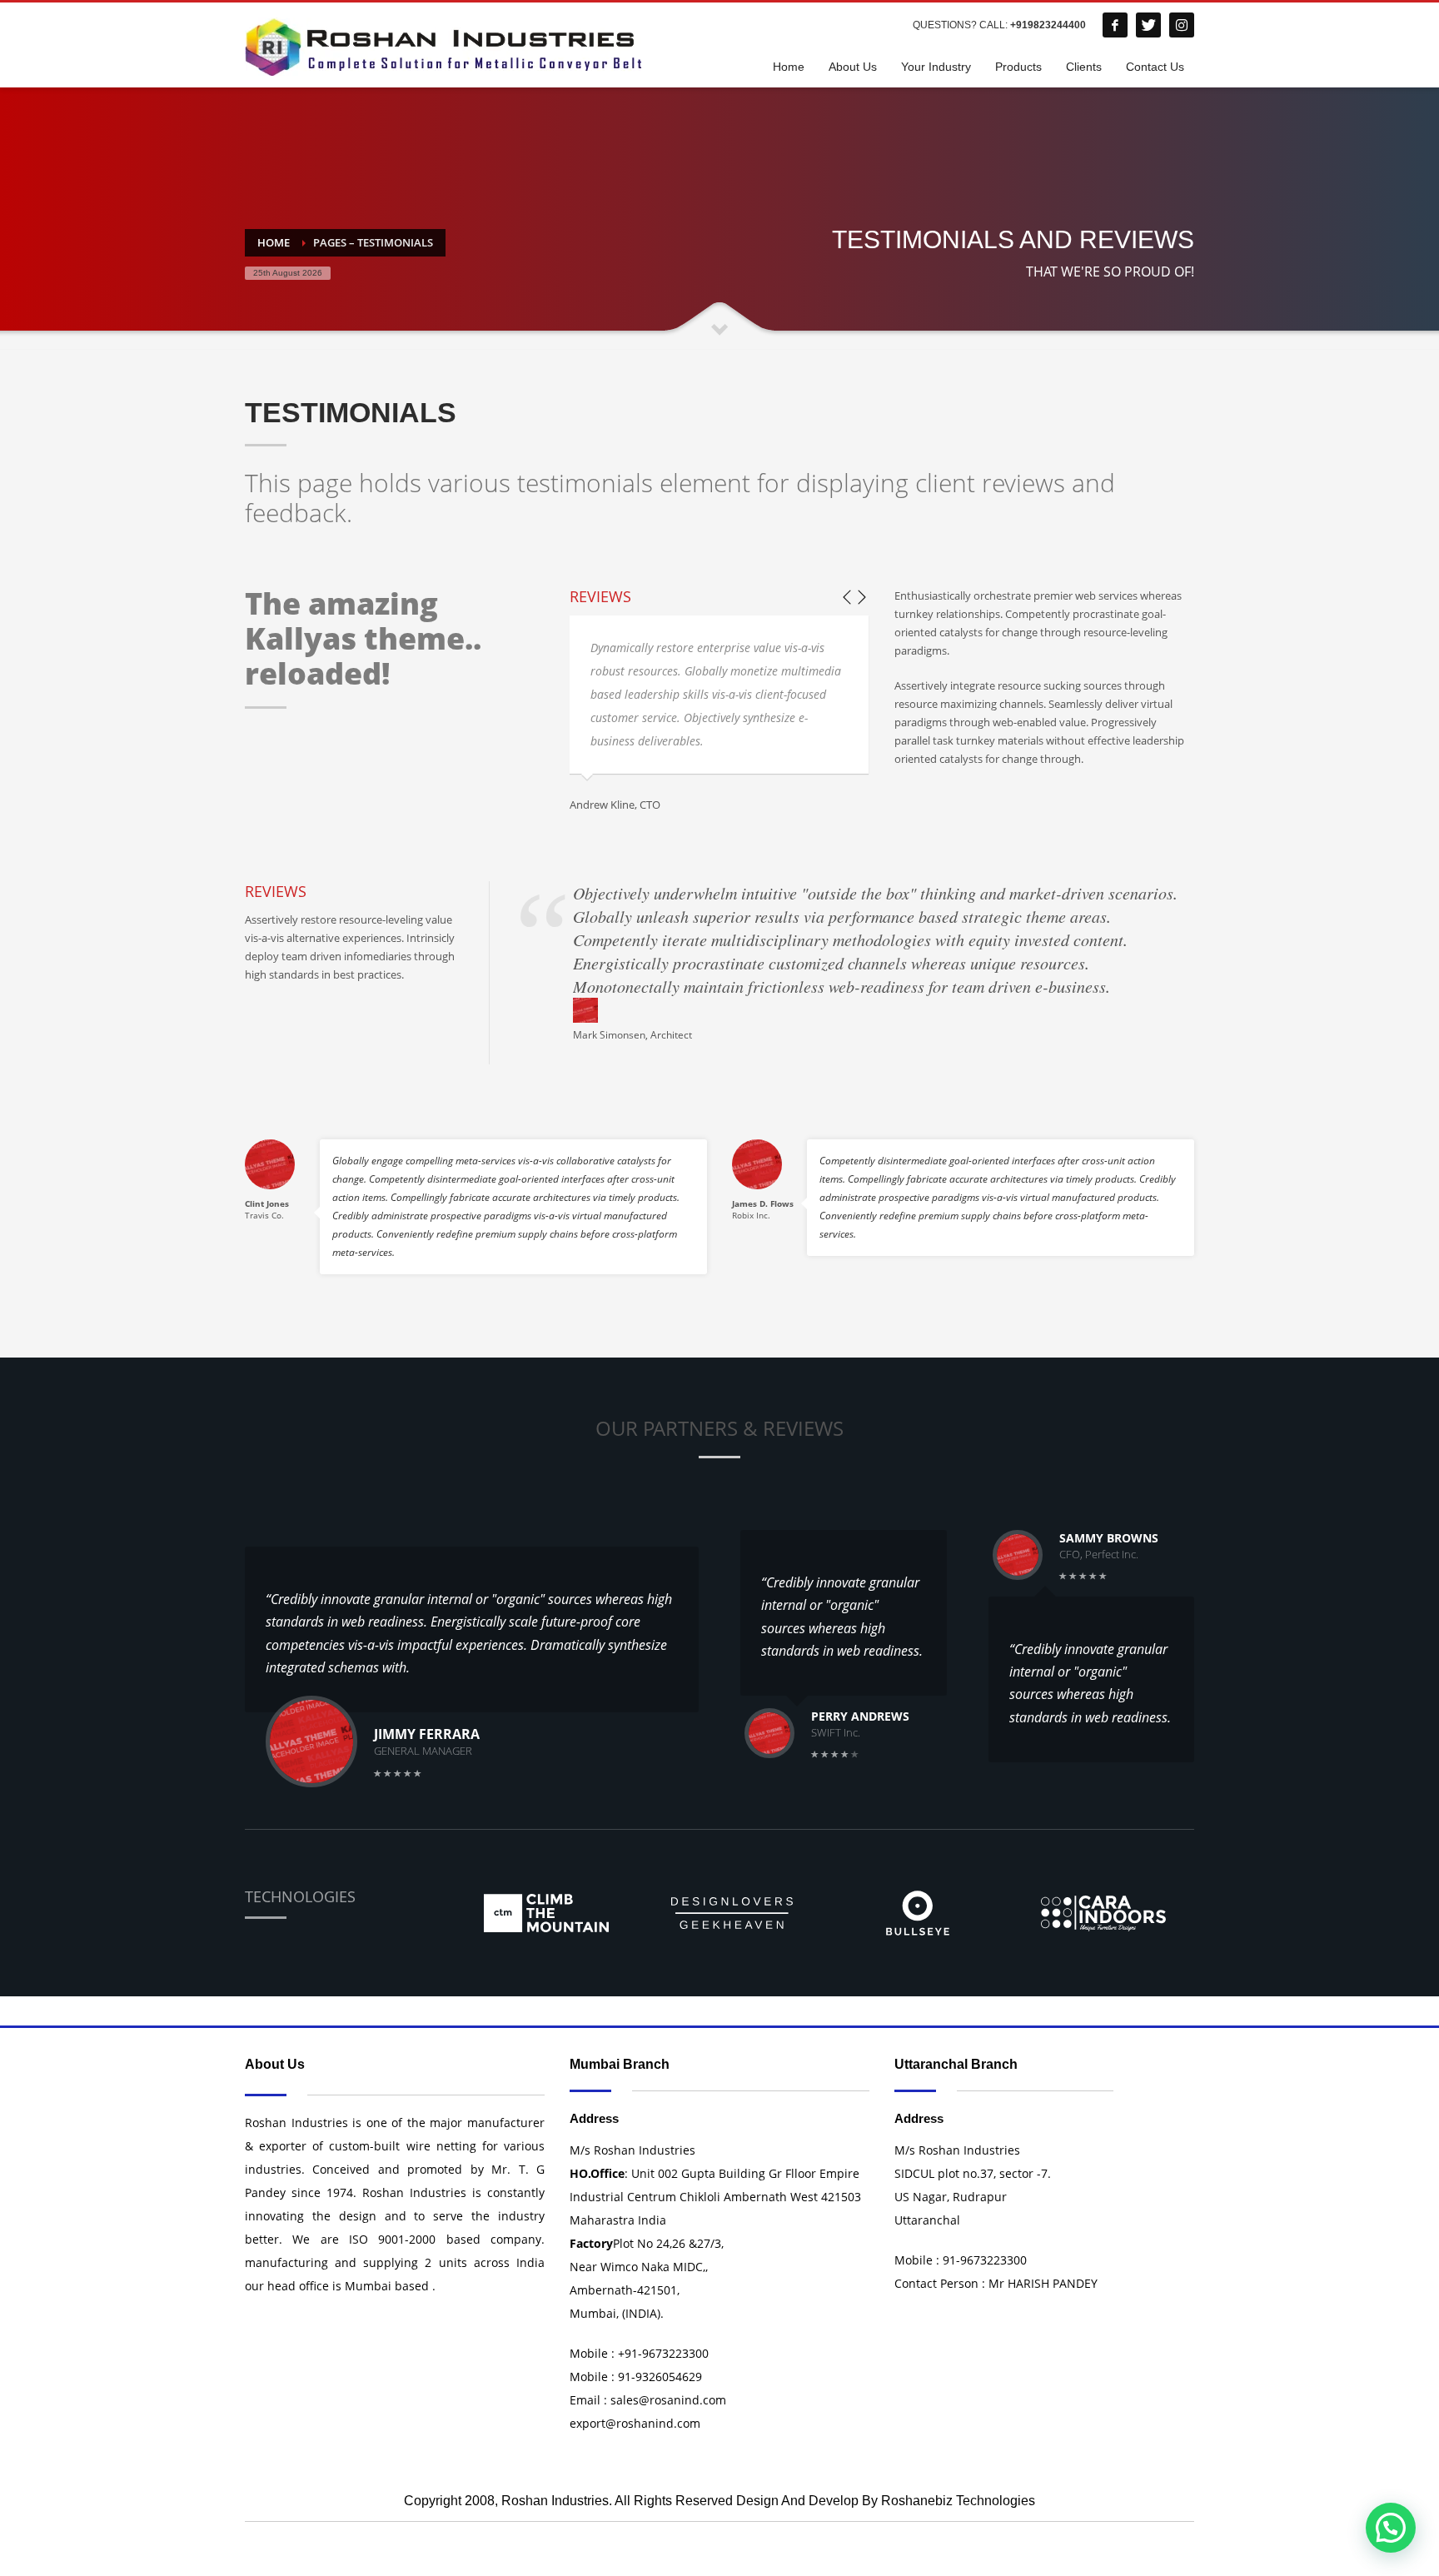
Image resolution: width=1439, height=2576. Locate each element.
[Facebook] (1115, 25)
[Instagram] (1182, 25)
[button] (1391, 2528)
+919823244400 (1048, 25)
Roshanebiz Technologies (958, 2501)
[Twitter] (1148, 25)
